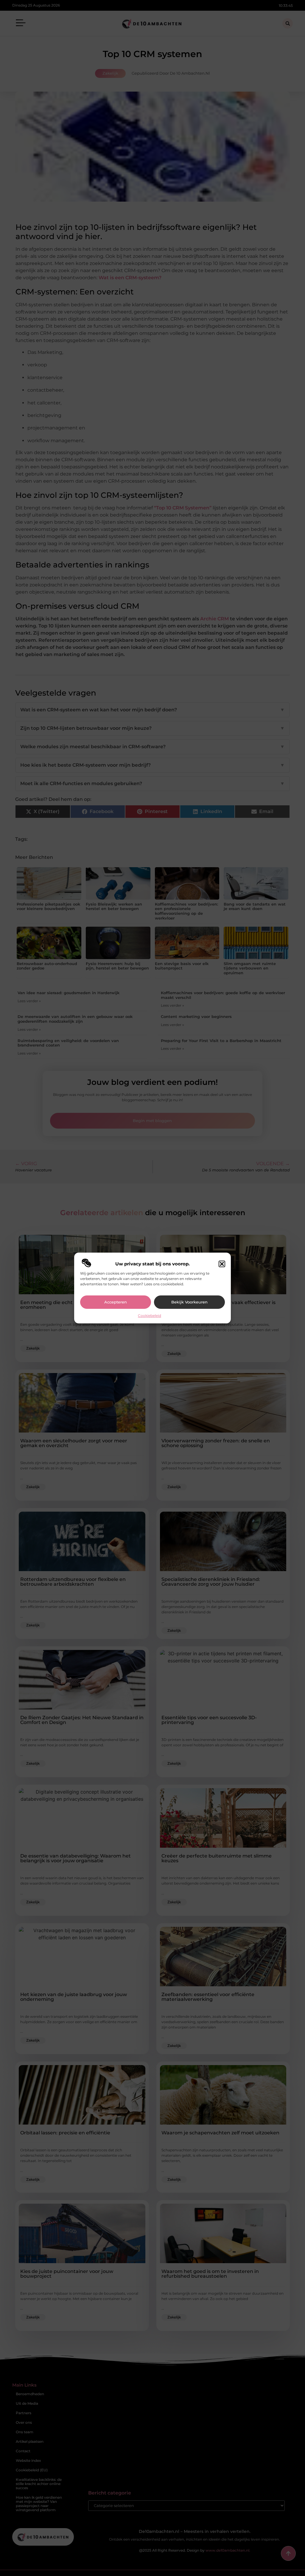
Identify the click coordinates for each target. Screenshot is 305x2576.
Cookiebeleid (150, 1316)
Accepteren (116, 1302)
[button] (222, 1264)
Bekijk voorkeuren (189, 1302)
